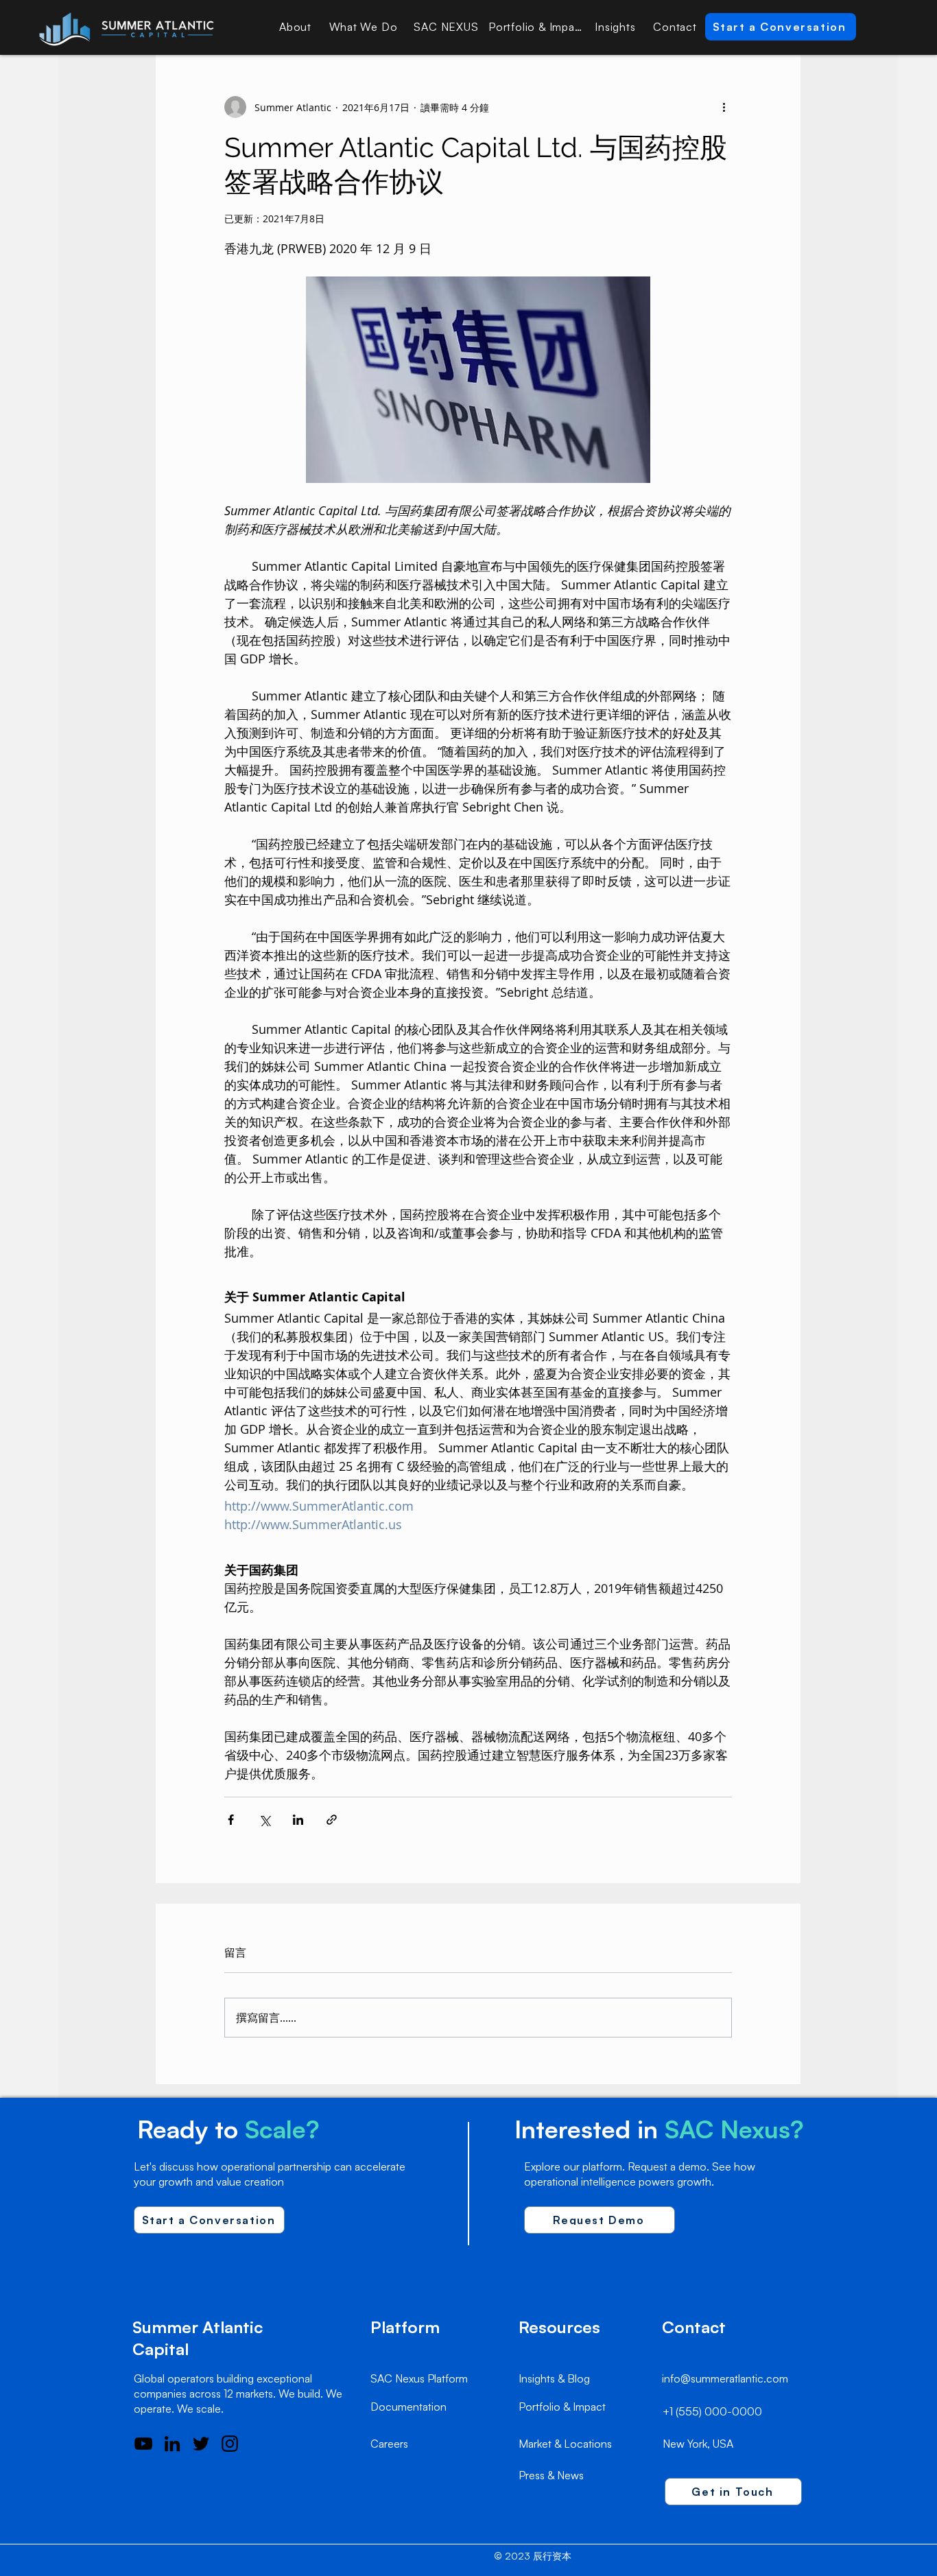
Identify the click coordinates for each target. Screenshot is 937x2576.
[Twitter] (201, 2444)
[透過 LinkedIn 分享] (298, 1820)
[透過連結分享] (332, 1820)
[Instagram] (230, 2444)
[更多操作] (724, 107)
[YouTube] (143, 2444)
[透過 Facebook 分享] (231, 1820)
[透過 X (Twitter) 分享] (264, 1820)
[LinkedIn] (172, 2444)
